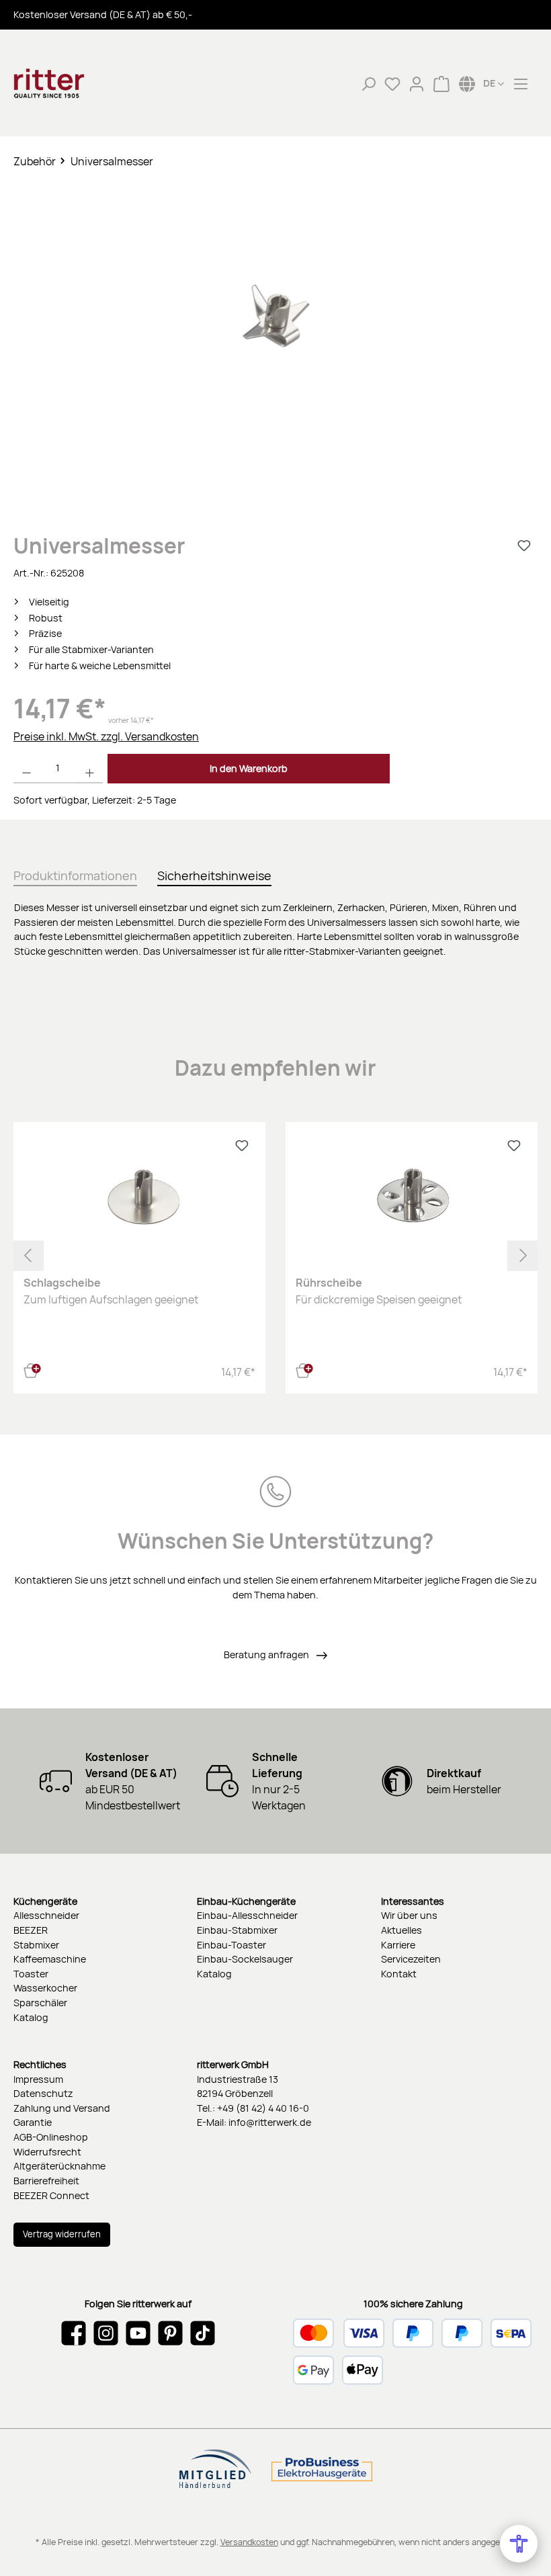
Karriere (398, 1945)
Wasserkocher (45, 1988)
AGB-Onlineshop (51, 2137)
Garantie (33, 2122)
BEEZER (31, 1930)
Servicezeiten (411, 1959)
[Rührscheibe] (411, 1199)
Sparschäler (40, 2003)
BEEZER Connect (51, 2195)
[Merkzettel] (392, 83)
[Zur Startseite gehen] (81, 83)
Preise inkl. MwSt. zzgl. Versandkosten (106, 736)
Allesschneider (46, 1915)
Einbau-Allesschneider (247, 1915)
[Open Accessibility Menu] (519, 2544)
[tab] (75, 873)
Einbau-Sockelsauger (245, 1959)
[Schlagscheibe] (139, 1199)
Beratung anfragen (267, 1655)
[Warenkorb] (441, 83)
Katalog (31, 2017)
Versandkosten (249, 2542)
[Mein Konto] (417, 83)
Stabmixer (36, 1945)
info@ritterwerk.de (270, 2122)
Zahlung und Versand (62, 2108)
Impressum (38, 2079)
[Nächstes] (522, 1255)
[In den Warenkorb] (32, 1369)
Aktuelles (401, 1930)
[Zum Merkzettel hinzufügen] (524, 546)
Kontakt (399, 1974)
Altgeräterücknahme (59, 2166)
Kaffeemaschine (50, 1959)
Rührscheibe (329, 1283)
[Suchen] (368, 83)
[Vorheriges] (29, 1255)
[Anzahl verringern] (27, 769)
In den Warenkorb (249, 768)
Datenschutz (43, 2093)
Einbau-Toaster (231, 1945)
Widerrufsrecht (47, 2152)
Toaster (31, 1974)
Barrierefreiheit (46, 2181)
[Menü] (521, 83)
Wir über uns (409, 1915)
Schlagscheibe (62, 1283)
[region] (275, 341)
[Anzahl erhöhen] (90, 769)
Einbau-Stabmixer (237, 1930)
